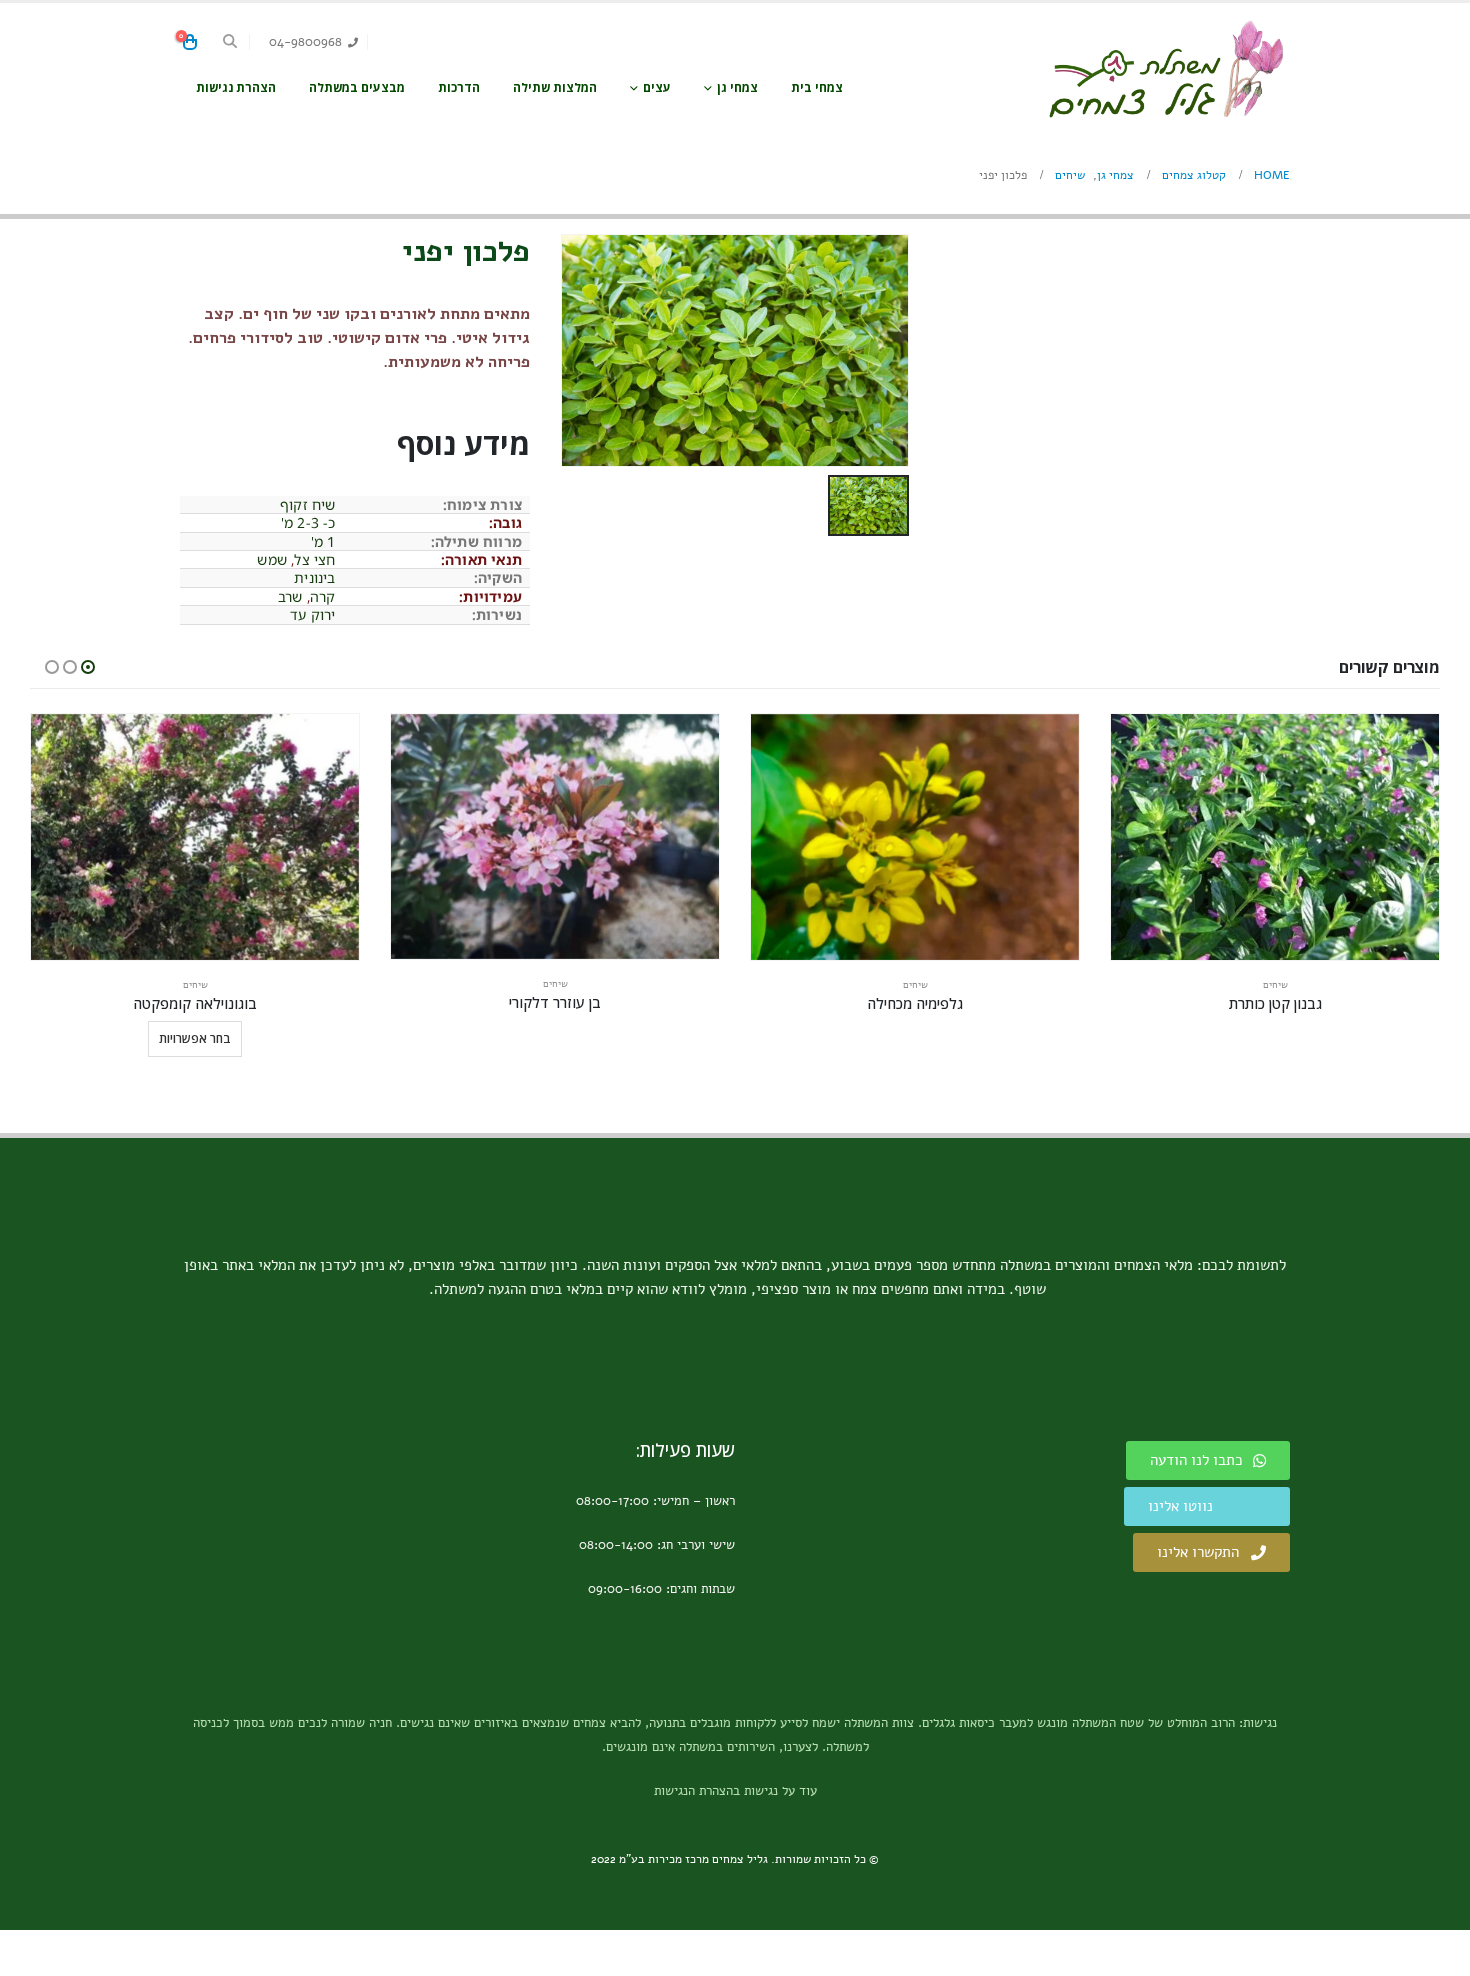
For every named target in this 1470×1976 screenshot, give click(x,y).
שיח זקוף (308, 504)
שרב (290, 596)
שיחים (1275, 985)
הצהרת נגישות (236, 87)
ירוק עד (312, 614)
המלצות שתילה (555, 87)
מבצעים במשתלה (357, 87)
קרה (323, 596)
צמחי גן (737, 87)
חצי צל (314, 559)
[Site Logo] (1165, 69)
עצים (657, 87)
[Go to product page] (1275, 837)
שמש (272, 559)
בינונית (314, 577)
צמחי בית (817, 87)
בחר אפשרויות (195, 1038)
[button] (230, 42)
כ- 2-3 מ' (308, 522)
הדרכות (459, 87)
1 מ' (323, 541)
